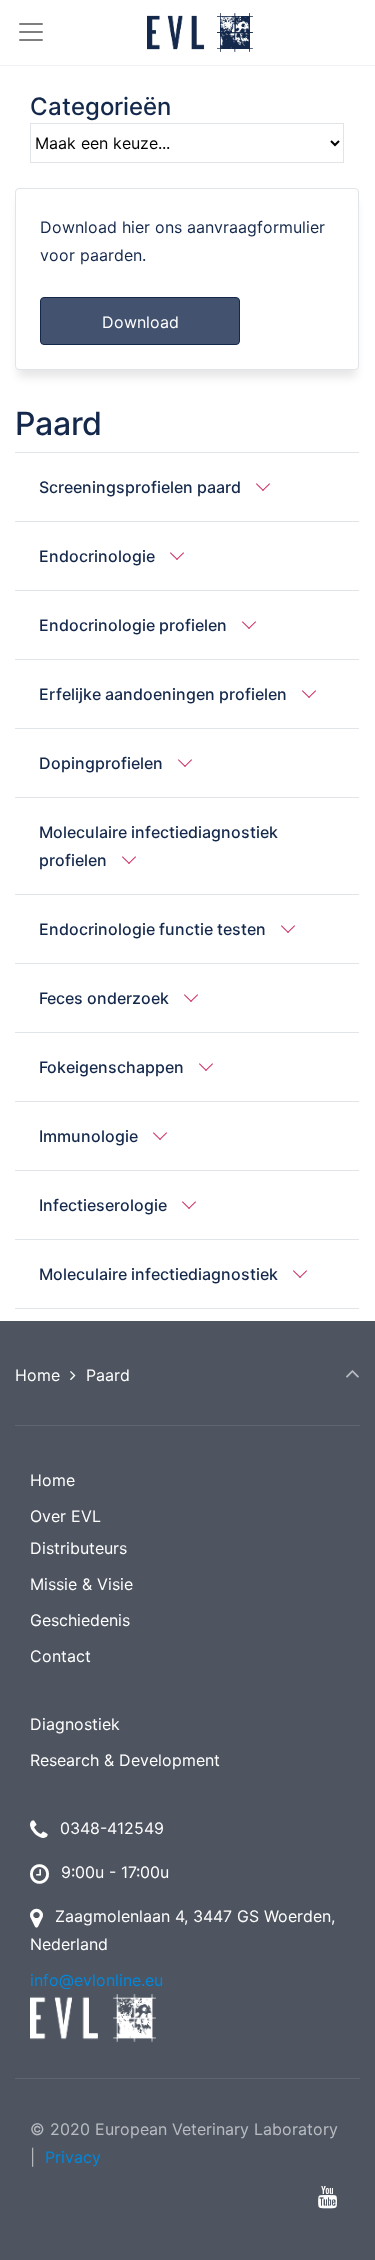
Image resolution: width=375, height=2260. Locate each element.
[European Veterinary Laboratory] (200, 32)
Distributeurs (78, 1548)
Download (140, 322)
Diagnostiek (75, 1724)
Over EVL (65, 1516)
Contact (60, 1656)
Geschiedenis (80, 1620)
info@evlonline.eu (96, 1980)
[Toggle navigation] (23, 32)
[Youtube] (327, 2196)
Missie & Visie (81, 1584)
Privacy (73, 2157)
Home (37, 1375)
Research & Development (125, 1760)
